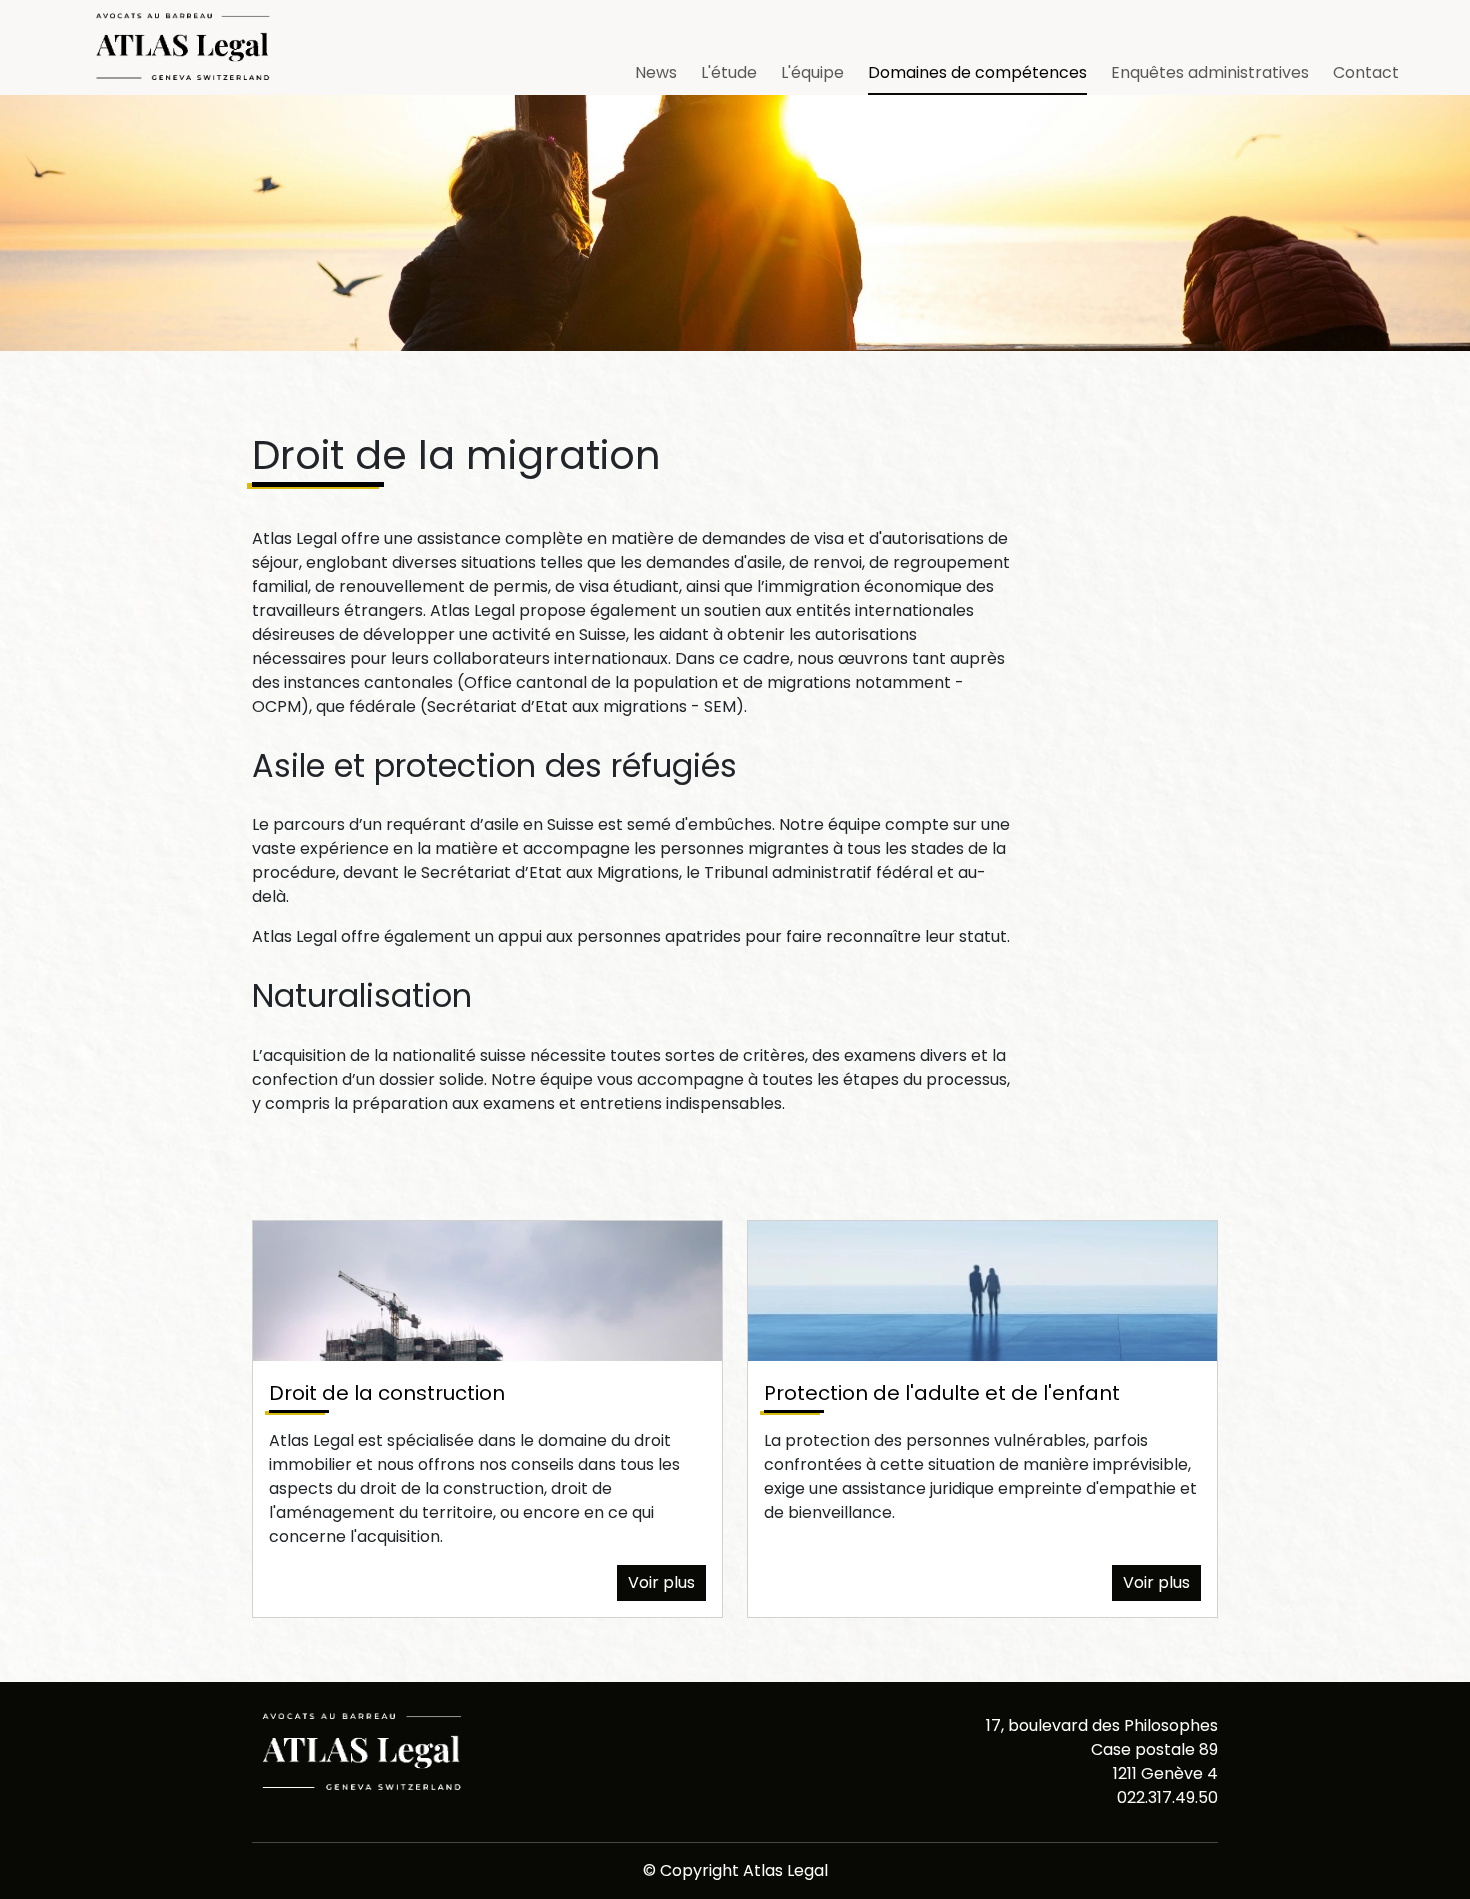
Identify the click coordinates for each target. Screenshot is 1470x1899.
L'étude (729, 72)
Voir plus (661, 1582)
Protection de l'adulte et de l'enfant (942, 1393)
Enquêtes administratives (1210, 72)
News (656, 72)
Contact (1366, 72)
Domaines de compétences (977, 72)
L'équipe (812, 72)
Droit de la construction (387, 1393)
